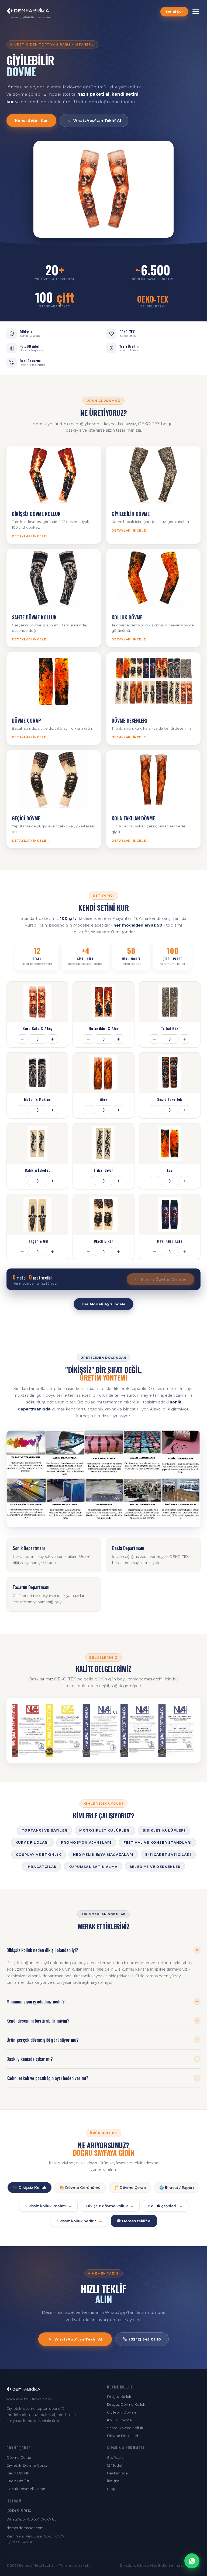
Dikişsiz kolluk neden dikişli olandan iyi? (103, 1950)
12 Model (115, 2465)
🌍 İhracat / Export (177, 2187)
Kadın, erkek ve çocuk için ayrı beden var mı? (102, 2078)
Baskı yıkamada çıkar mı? (102, 2059)
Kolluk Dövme (119, 2420)
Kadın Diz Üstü (19, 2481)
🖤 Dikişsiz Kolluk (30, 2187)
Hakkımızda (117, 2473)
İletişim (113, 2481)
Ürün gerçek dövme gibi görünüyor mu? (102, 2040)
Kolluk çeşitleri (165, 2206)
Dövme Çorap (19, 2457)
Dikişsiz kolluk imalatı (48, 2206)
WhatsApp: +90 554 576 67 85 (31, 2519)
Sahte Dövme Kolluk (125, 2428)
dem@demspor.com (25, 2528)
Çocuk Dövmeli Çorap (26, 2489)
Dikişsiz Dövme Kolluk (126, 2404)
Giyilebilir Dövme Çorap (27, 2465)
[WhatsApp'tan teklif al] (192, 2561)
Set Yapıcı (116, 2457)
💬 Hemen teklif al (134, 2221)
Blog (111, 2489)
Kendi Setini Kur (31, 120)
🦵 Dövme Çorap (130, 2187)
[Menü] (196, 12)
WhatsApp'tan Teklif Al (97, 120)
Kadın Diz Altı (18, 2473)
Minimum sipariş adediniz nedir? (102, 2002)
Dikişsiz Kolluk (119, 2397)
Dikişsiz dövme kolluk (110, 2206)
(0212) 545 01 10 (145, 2339)
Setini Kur (174, 12)
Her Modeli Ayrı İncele (104, 1304)
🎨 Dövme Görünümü (80, 2187)
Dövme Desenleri (123, 2436)
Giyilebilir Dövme (122, 2412)
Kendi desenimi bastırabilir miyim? (102, 2021)
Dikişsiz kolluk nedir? (79, 2221)
